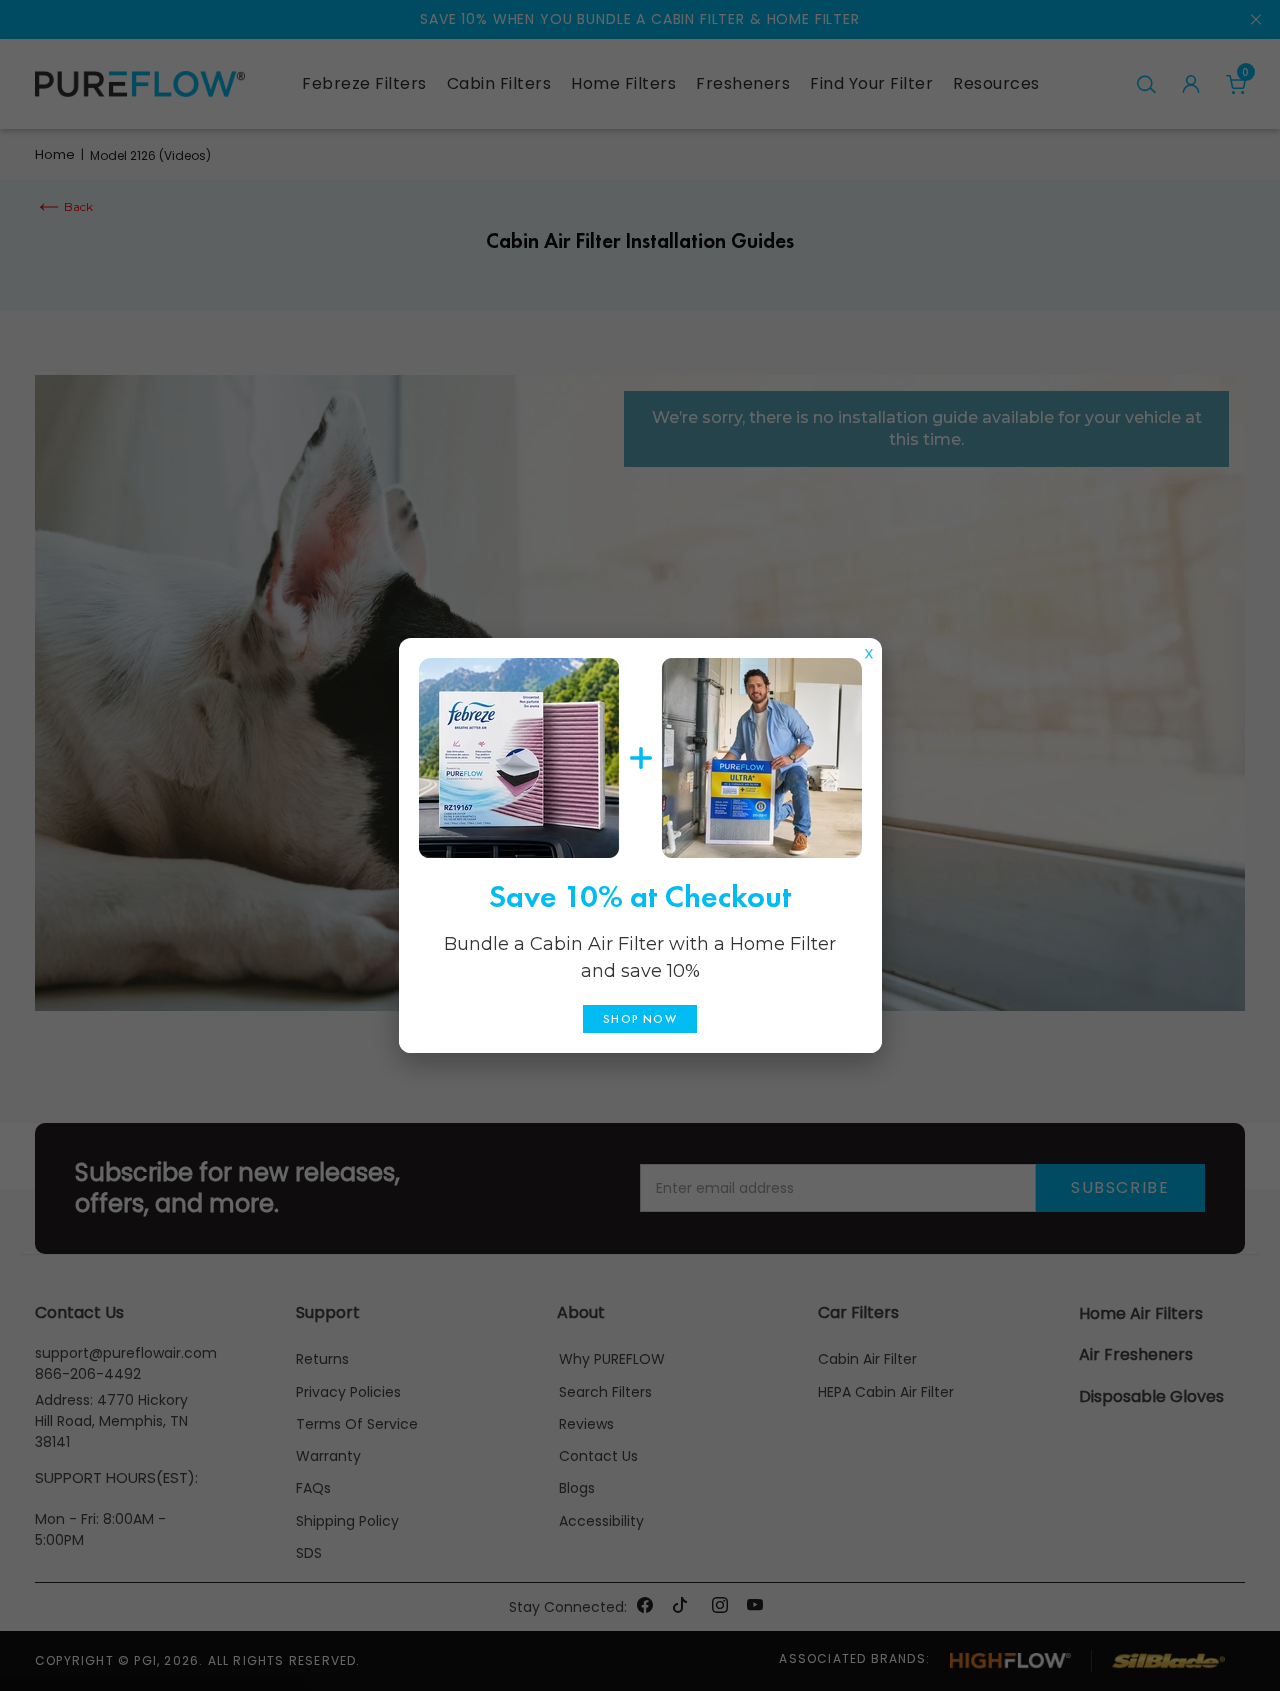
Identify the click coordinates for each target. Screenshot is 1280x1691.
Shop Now (640, 1019)
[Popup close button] (869, 649)
